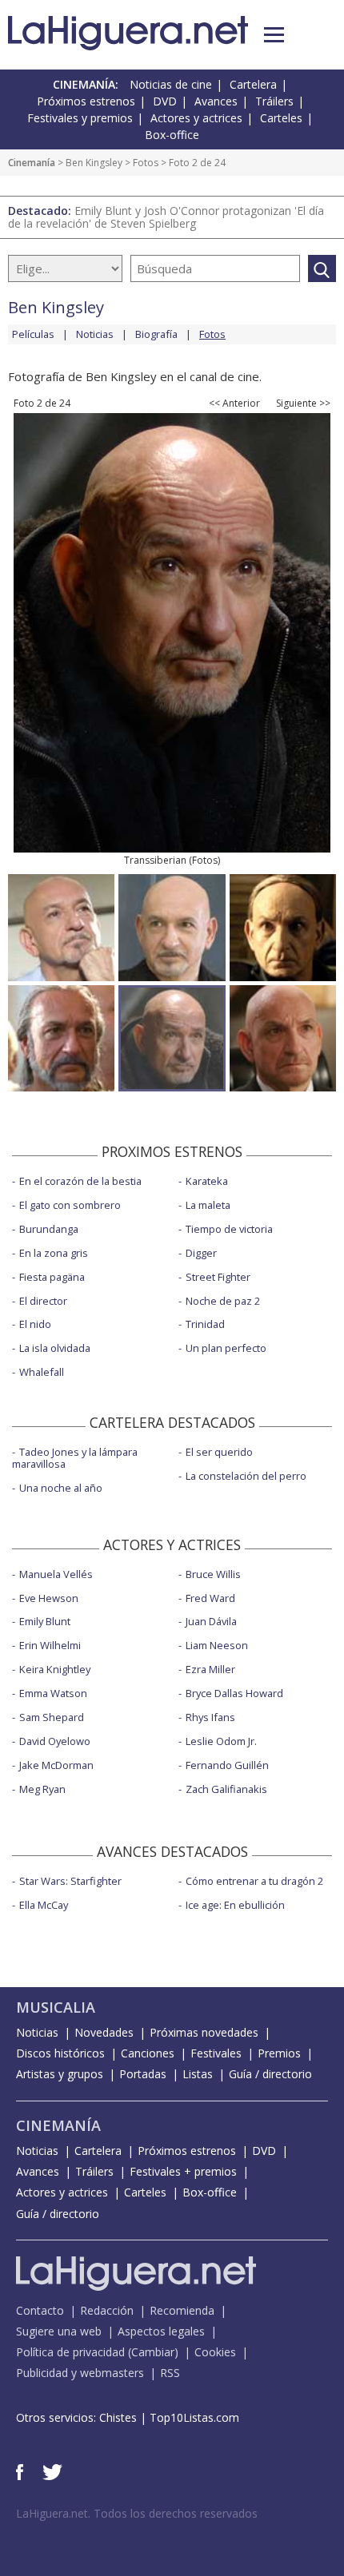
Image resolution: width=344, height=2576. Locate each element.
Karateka (207, 1181)
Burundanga (49, 1229)
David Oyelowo (55, 1741)
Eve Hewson (49, 1598)
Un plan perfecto (226, 1348)
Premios (279, 2053)
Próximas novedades (204, 2032)
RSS (170, 2373)
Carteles (281, 118)
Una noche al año (61, 1488)
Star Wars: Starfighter (70, 1881)
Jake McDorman (56, 1765)
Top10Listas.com (194, 2417)
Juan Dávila (211, 1621)
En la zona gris (54, 1253)
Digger (201, 1253)
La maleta (208, 1205)
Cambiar (153, 2352)
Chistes (118, 2417)
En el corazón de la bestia (80, 1181)
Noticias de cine (171, 84)
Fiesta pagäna (52, 1277)
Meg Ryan (42, 1789)
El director (43, 1301)
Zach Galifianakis (226, 1789)
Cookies (215, 2352)
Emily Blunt (45, 1621)
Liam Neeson (217, 1645)
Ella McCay (44, 1905)
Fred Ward (210, 1598)
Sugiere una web (59, 2331)
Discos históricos (60, 2053)
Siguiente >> (303, 403)
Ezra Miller (210, 1669)
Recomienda (182, 2310)
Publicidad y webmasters (80, 2373)
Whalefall (42, 1372)
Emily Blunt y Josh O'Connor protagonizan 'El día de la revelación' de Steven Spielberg (166, 217)
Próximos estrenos (86, 101)
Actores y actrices (196, 118)
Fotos (146, 163)
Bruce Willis (213, 1574)
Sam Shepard (52, 1717)
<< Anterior (234, 403)
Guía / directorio (270, 2074)
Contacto (40, 2310)
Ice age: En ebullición (235, 1905)
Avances (216, 101)
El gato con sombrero (70, 1205)
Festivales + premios (183, 2171)
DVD (165, 101)
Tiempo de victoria (229, 1229)
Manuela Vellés (56, 1574)
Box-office (172, 135)
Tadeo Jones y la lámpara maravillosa (75, 1458)
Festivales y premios (80, 118)
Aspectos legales (161, 2331)
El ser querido (219, 1452)
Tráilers (274, 101)
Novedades (104, 2032)
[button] (274, 35)
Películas (33, 334)
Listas (198, 2074)
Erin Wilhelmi (50, 1645)
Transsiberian (155, 860)
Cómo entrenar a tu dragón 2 (254, 1881)
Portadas (143, 2074)
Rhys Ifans (210, 1717)
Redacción (107, 2310)
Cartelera (253, 84)
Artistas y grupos (60, 2074)
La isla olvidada (55, 1348)
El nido (35, 1324)
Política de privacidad (70, 2352)
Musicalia (56, 2007)
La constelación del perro (246, 1476)
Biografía (156, 334)
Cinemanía (32, 163)
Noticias (95, 334)
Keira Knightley (55, 1669)
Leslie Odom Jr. (221, 1741)
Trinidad (205, 1324)
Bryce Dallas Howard (234, 1693)
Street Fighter (218, 1277)
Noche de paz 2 (223, 1301)
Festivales (216, 2053)
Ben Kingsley (94, 163)
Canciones (148, 2053)
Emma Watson (53, 1693)
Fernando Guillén (227, 1765)
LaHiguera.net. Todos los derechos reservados (137, 2513)
